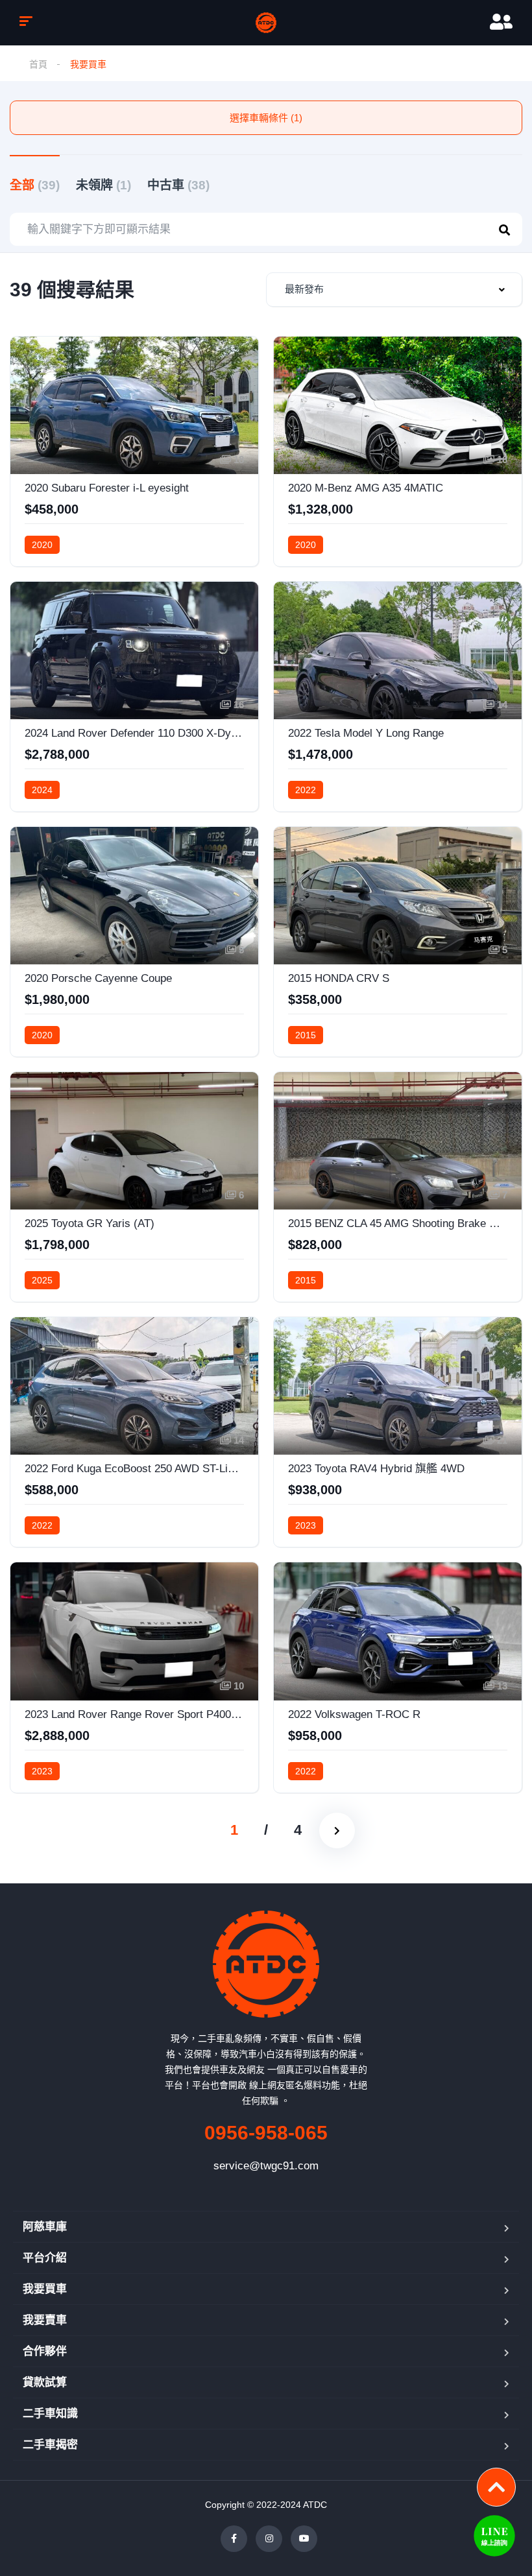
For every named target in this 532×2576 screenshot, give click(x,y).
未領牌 (103, 185)
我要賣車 (45, 2320)
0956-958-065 (266, 2133)
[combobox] (394, 290)
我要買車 (45, 2289)
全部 (35, 185)
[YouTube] (304, 2539)
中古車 (178, 185)
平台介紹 (45, 2258)
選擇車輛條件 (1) (266, 118)
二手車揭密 (50, 2445)
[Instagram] (269, 2539)
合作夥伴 (45, 2351)
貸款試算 (45, 2382)
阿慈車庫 (45, 2227)
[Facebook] (234, 2539)
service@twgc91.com (266, 2166)
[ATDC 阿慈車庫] (266, 23)
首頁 (38, 64)
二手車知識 (50, 2414)
